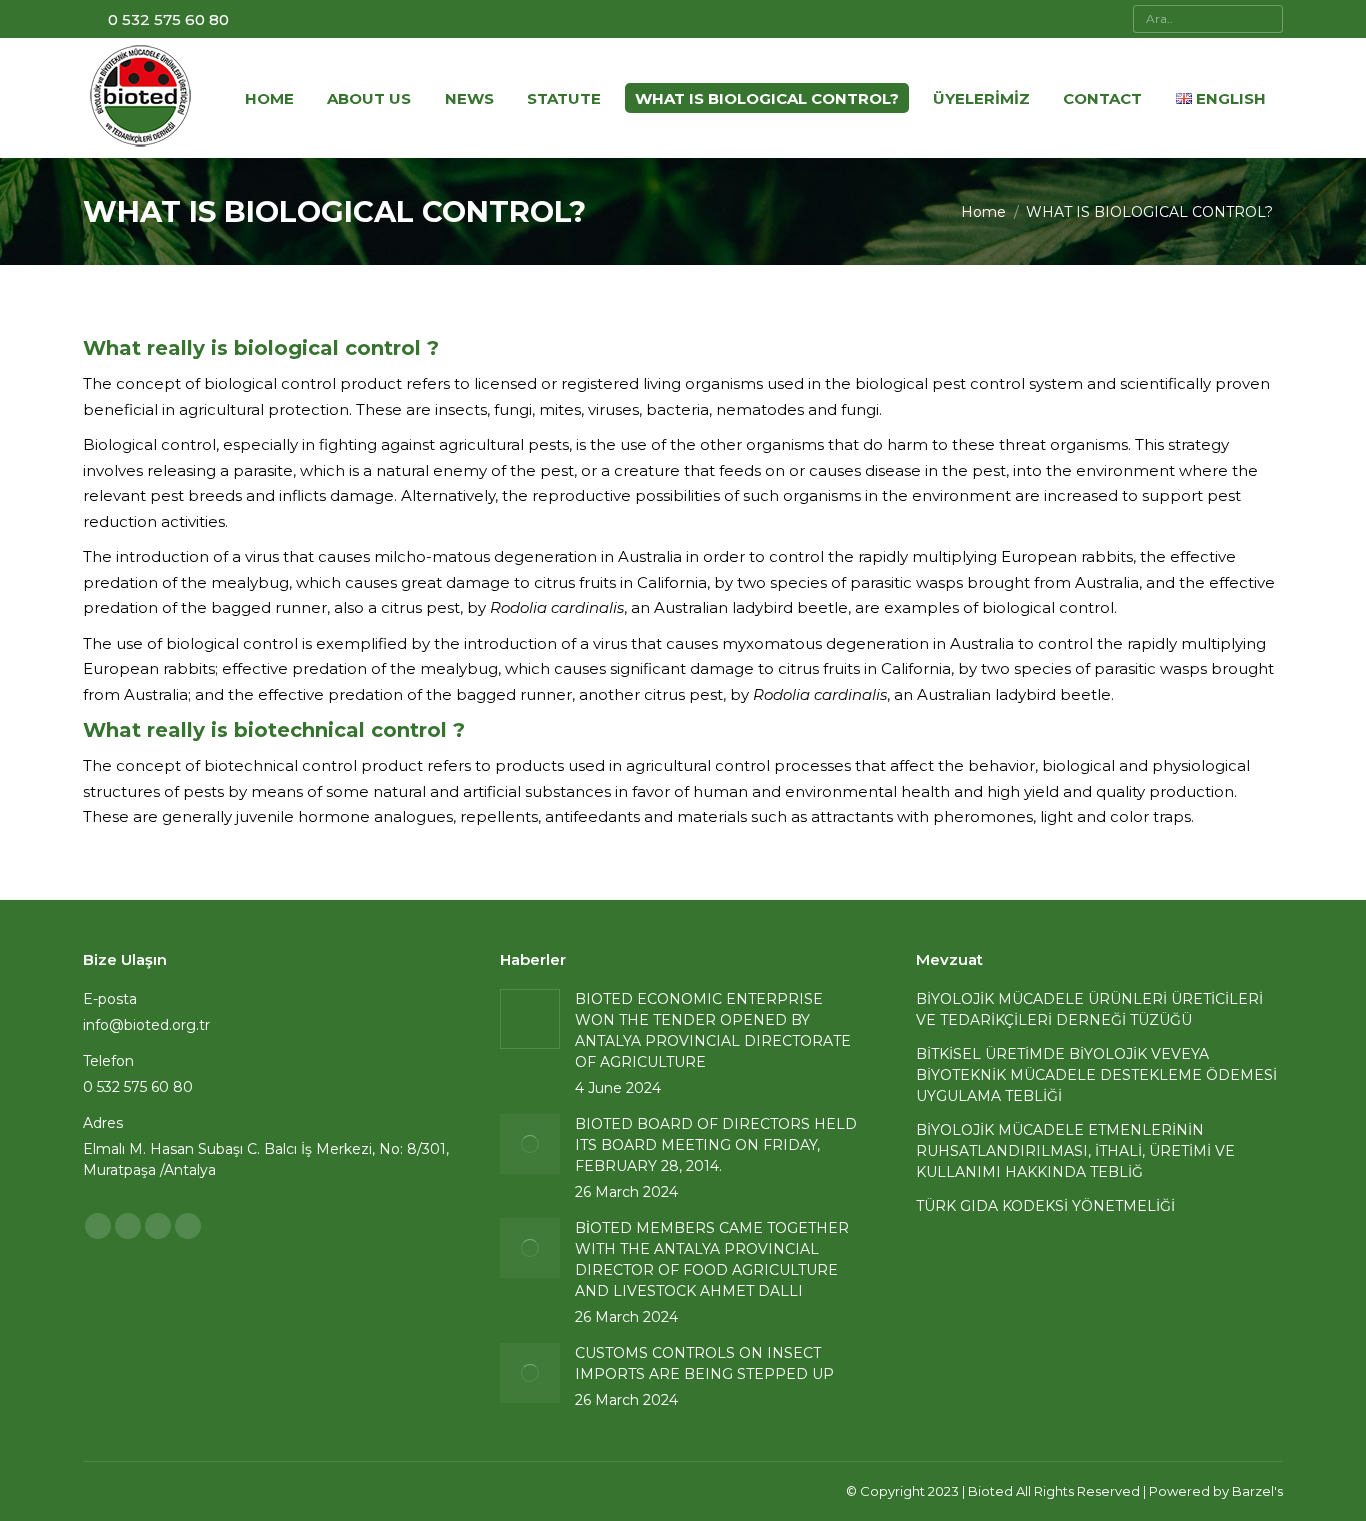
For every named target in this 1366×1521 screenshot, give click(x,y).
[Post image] (530, 1019)
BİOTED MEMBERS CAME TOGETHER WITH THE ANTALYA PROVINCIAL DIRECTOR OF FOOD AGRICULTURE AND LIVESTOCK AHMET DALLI (712, 1259)
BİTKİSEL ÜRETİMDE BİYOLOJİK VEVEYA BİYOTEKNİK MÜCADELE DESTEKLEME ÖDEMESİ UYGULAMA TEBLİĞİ (1096, 1075)
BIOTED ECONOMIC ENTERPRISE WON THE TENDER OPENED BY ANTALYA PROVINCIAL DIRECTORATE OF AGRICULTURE (713, 1030)
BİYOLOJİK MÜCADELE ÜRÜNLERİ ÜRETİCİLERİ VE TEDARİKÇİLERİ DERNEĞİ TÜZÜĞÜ (1089, 1009)
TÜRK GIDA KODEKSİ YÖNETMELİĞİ (1045, 1206)
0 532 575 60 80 (168, 19)
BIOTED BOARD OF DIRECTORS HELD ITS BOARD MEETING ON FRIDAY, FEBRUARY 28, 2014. (716, 1145)
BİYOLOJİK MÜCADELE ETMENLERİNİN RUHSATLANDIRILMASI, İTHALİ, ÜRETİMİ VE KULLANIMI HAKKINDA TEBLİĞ (1075, 1151)
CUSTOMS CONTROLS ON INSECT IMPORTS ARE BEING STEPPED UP (704, 1363)
